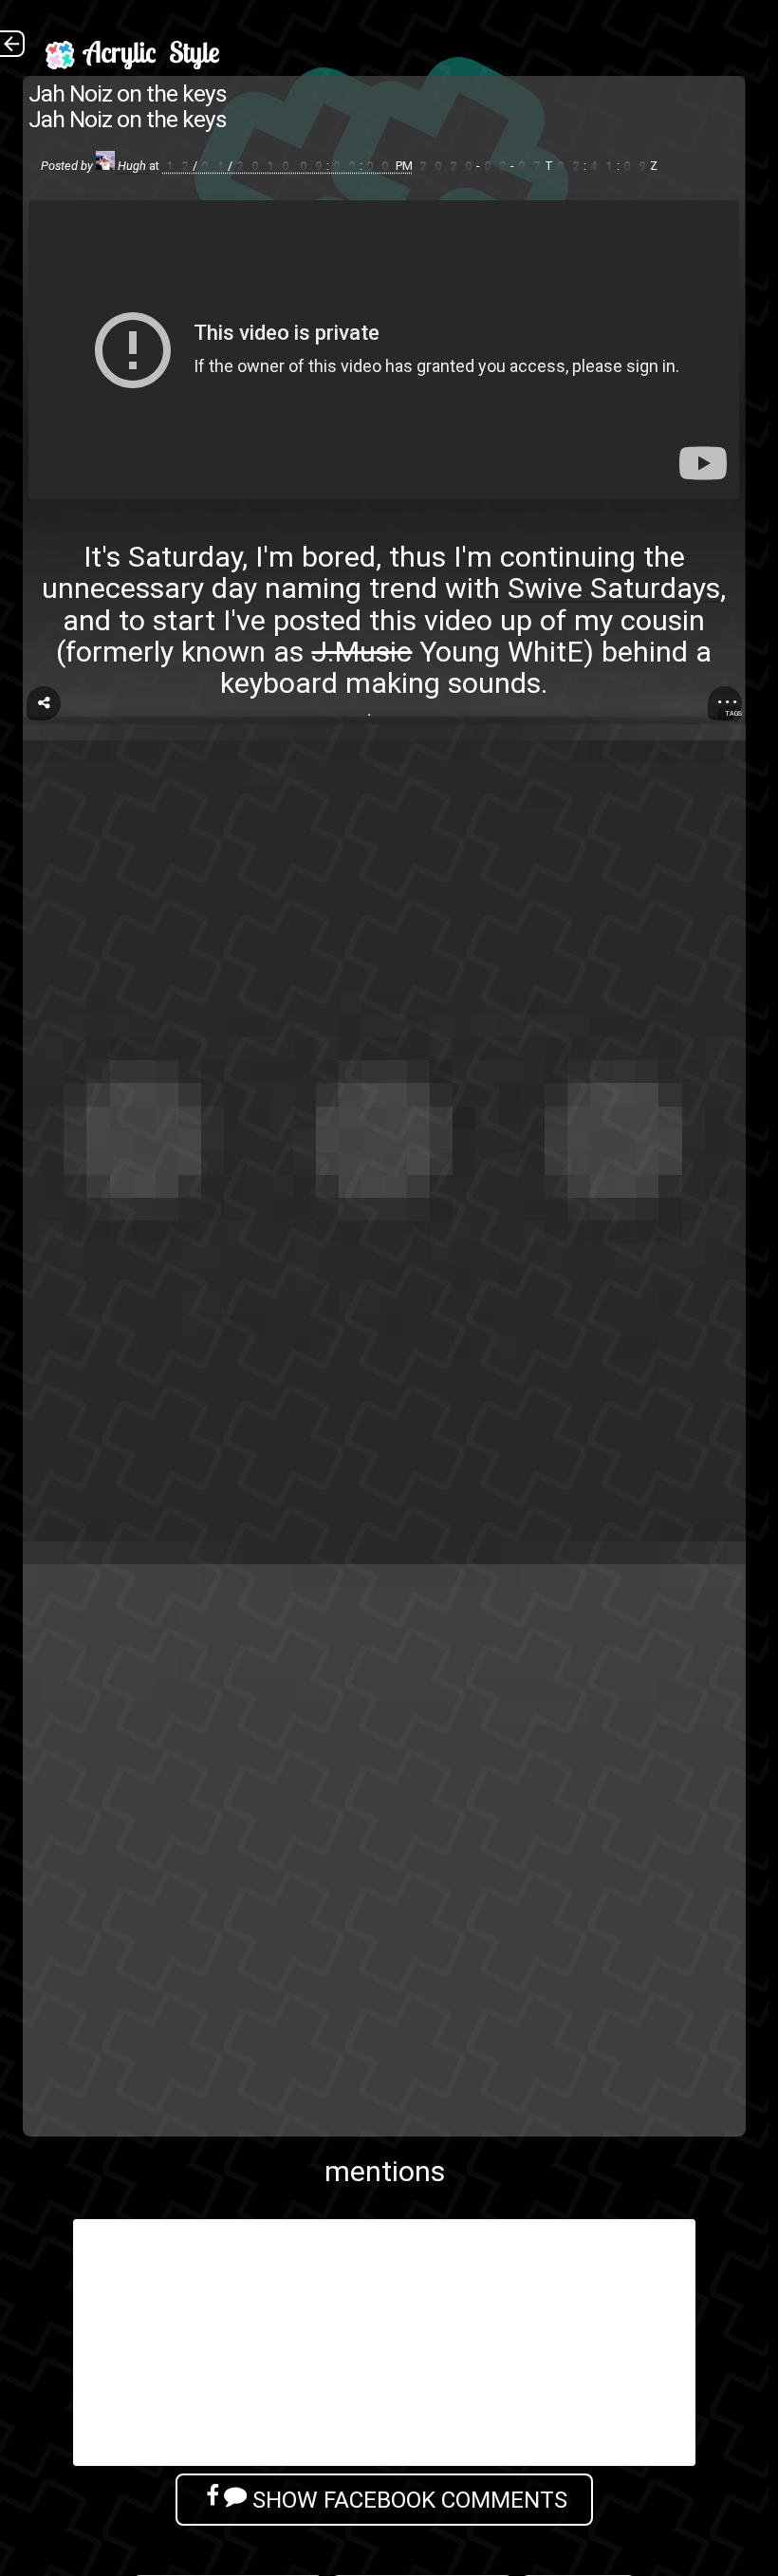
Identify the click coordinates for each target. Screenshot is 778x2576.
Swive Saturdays (614, 588)
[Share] (44, 703)
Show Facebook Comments (407, 2500)
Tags (733, 713)
